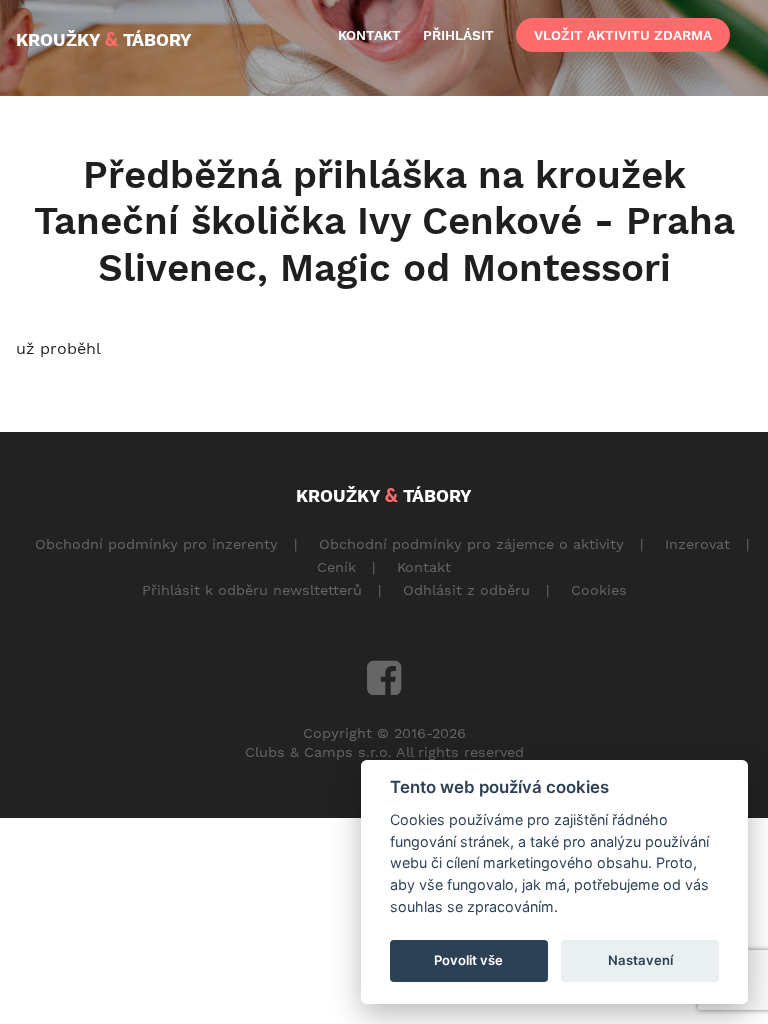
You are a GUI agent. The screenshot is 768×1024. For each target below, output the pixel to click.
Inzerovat (697, 544)
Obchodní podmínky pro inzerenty (156, 544)
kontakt (369, 35)
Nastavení (640, 960)
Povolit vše (468, 960)
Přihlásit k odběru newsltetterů (252, 590)
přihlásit (458, 35)
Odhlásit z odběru (466, 590)
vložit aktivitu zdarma (623, 35)
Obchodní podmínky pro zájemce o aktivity (471, 544)
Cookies (599, 590)
